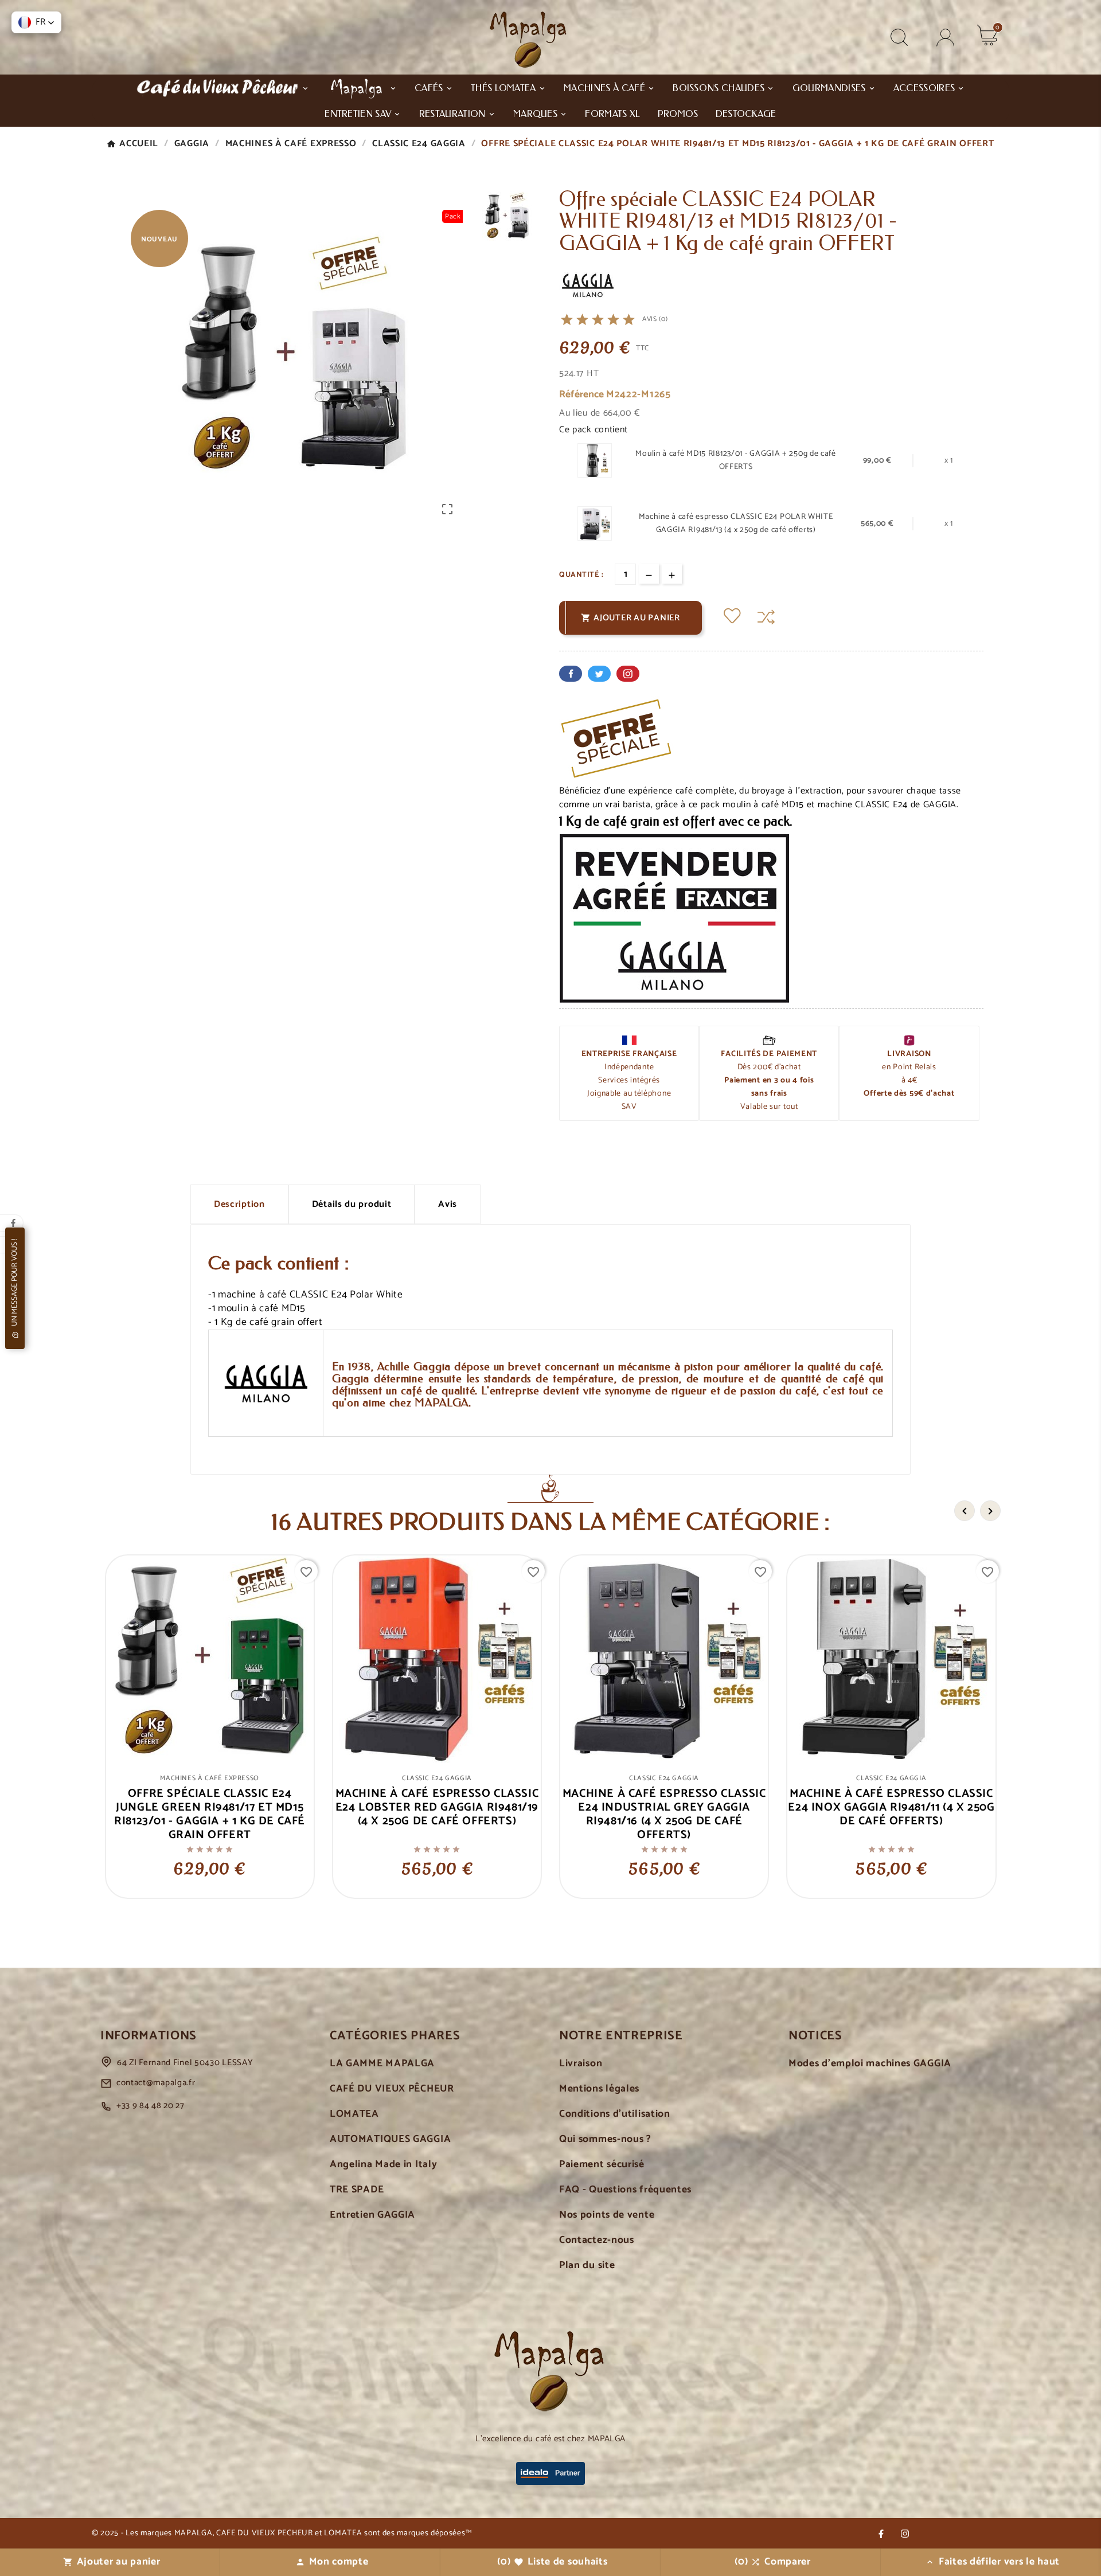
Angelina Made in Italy (383, 2165)
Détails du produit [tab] (352, 1204)
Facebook (571, 674)
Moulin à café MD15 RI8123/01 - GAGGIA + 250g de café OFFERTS (735, 460)
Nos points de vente (607, 2215)
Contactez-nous (597, 2240)
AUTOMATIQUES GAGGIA (390, 2139)
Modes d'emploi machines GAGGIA (870, 2064)
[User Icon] (945, 38)
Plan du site (587, 2266)
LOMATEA (354, 2114)
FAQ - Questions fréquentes (625, 2190)
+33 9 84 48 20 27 (151, 2106)
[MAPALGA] (362, 87)
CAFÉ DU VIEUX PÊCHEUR (392, 2089)
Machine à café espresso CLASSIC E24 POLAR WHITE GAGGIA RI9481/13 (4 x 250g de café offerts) (736, 523)
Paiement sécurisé (602, 2165)
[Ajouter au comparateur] (766, 617)
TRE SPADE (357, 2190)
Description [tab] (239, 1204)
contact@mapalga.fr (156, 2083)
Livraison (581, 2064)
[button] (36, 22)
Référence (583, 395)
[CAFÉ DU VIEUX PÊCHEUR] (222, 87)
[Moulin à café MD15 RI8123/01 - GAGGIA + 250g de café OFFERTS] (595, 461)
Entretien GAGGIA (372, 2215)
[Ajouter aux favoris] (732, 617)
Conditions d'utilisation (615, 2114)
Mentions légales (599, 2089)
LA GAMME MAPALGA (382, 2064)
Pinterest (628, 674)
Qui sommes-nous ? (605, 2139)
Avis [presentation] (448, 1204)
